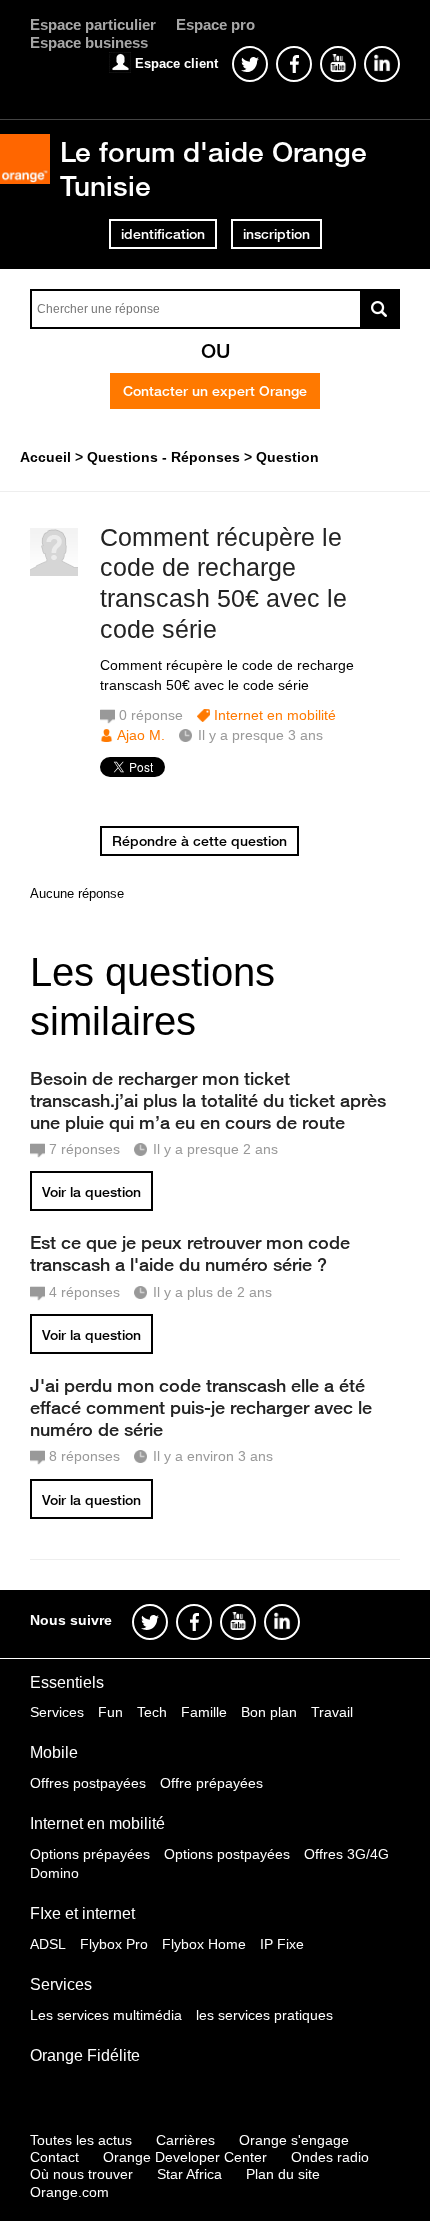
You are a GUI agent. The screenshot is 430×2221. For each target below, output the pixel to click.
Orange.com (69, 2192)
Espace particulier (93, 24)
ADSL (48, 1944)
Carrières (185, 2140)
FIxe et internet (82, 1913)
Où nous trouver (81, 2174)
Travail (332, 1712)
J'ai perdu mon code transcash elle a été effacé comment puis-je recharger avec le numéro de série (201, 1407)
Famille (204, 1712)
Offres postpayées (88, 1783)
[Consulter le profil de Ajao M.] (54, 571)
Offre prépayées (211, 1783)
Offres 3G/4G (346, 1854)
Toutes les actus (81, 2140)
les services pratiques (264, 2015)
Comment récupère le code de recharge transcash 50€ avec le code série (223, 583)
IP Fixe (282, 1944)
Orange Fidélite (85, 2055)
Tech (152, 1712)
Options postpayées (227, 1854)
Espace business (89, 42)
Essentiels (67, 1682)
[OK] (380, 309)
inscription (276, 234)
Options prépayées (90, 1854)
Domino (54, 1873)
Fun (110, 1712)
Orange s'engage (294, 2140)
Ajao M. (141, 735)
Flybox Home (204, 1944)
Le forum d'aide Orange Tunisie (213, 168)
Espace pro (215, 24)
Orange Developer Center (185, 2157)
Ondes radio (330, 2157)
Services (57, 1712)
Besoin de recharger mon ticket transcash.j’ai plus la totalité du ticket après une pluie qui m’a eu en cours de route (208, 1100)
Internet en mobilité (275, 715)
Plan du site (283, 2174)
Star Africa (189, 2174)
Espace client (176, 63)
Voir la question (91, 1192)
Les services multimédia (106, 2015)
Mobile (54, 1752)
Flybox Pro (114, 1944)
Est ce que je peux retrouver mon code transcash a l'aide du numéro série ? (190, 1253)
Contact (54, 2157)
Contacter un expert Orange (215, 391)
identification (163, 234)
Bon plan (269, 1712)
